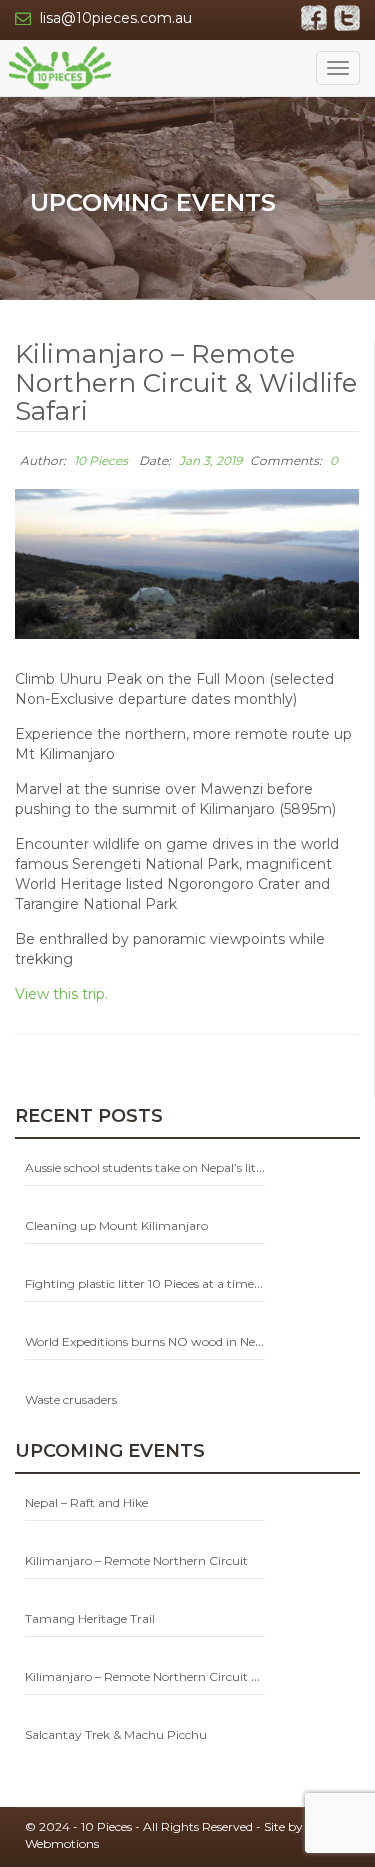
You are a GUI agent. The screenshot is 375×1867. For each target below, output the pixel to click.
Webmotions (62, 1843)
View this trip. (61, 994)
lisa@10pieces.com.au (116, 18)
